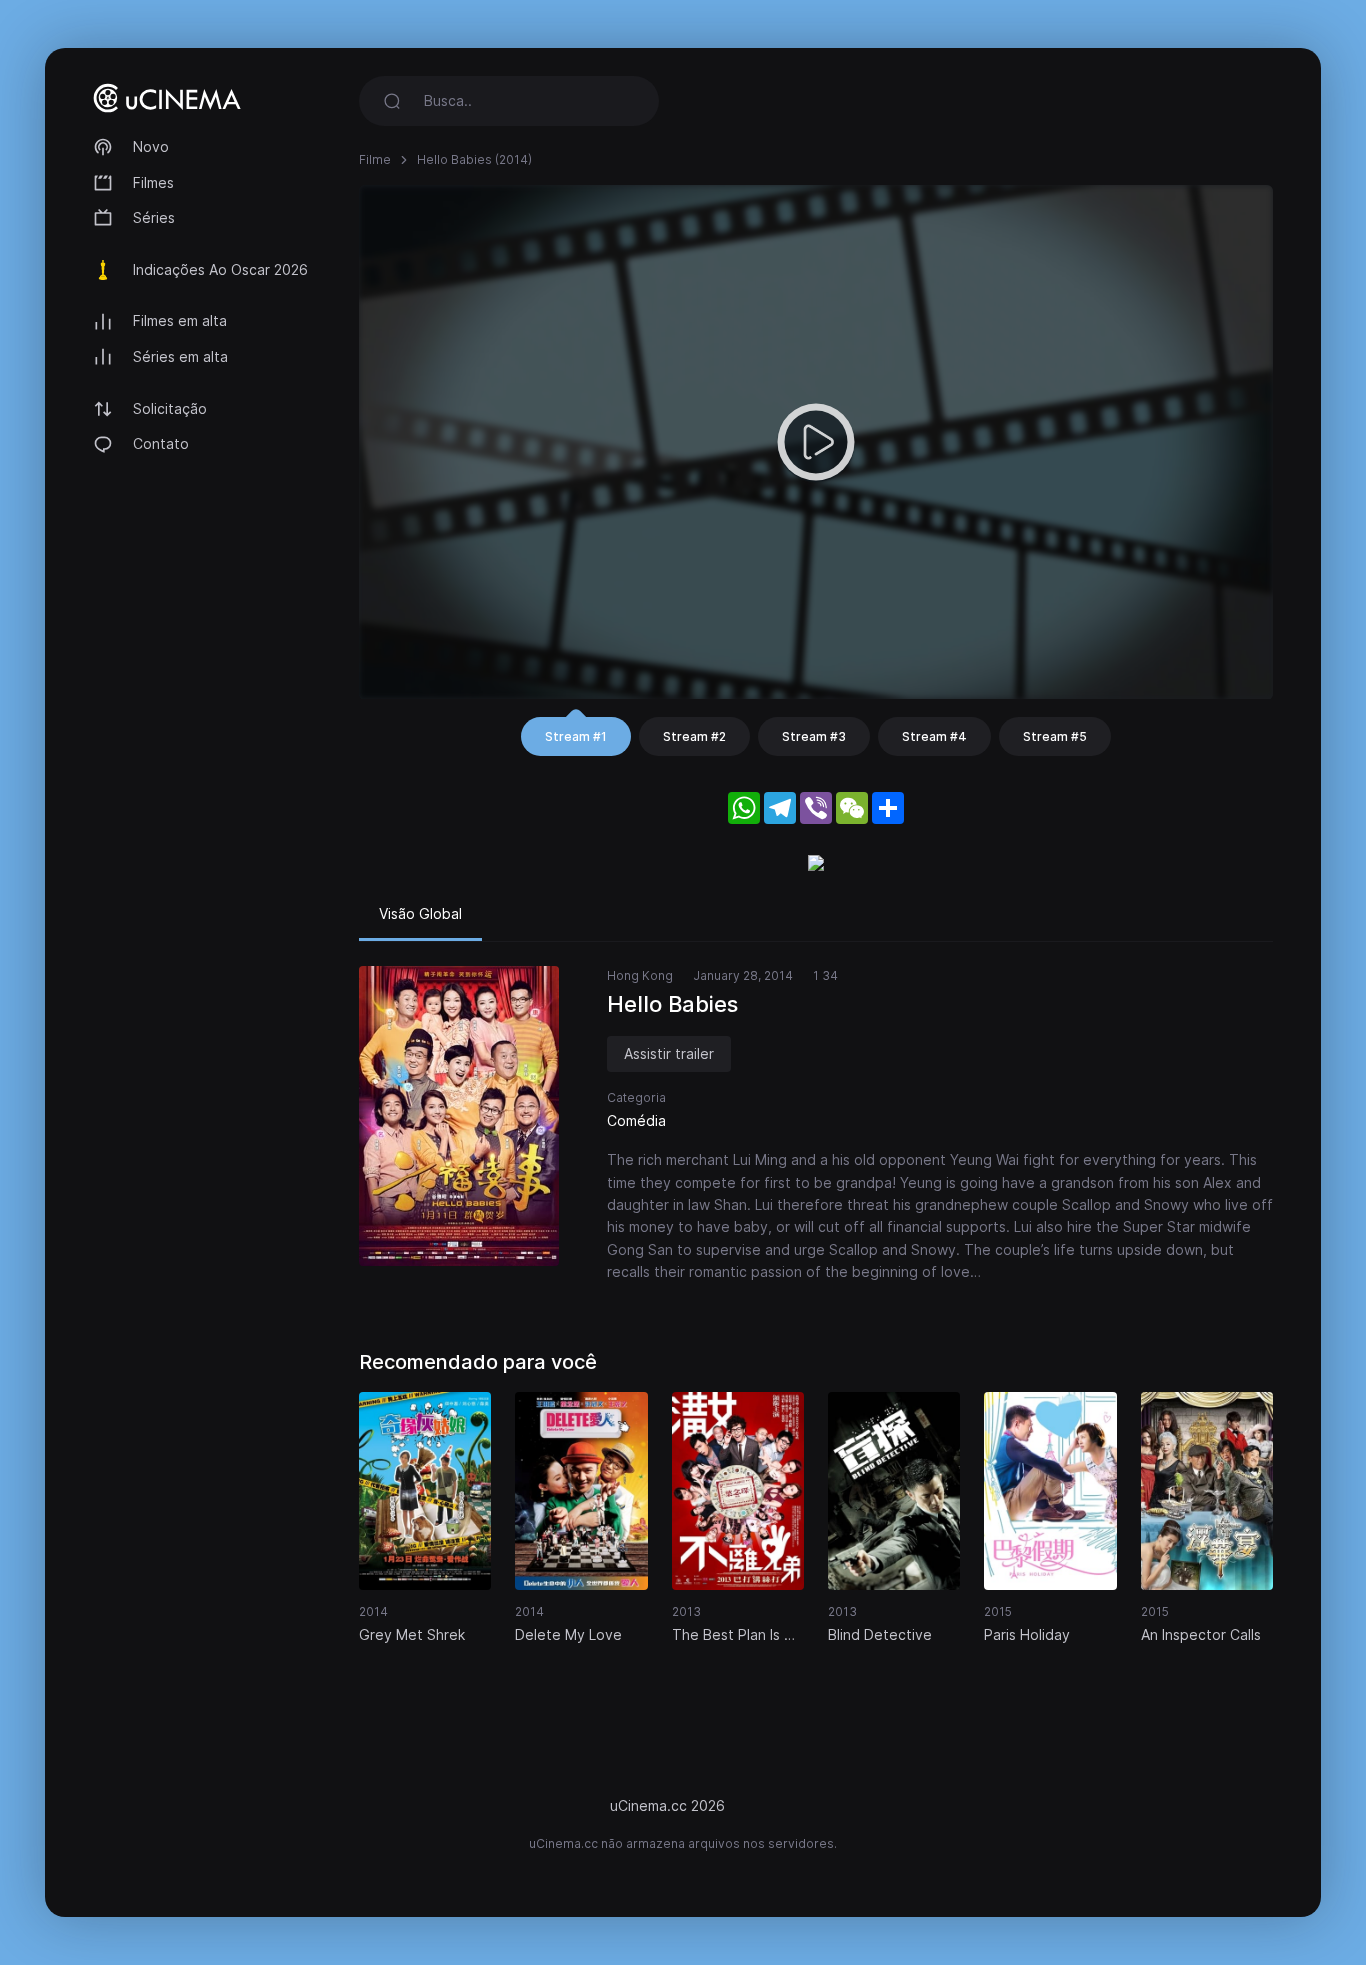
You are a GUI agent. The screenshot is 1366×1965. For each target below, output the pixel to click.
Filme (375, 159)
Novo (151, 146)
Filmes (153, 182)
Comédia (636, 1120)
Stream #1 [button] (576, 736)
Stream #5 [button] (1055, 736)
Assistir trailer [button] (669, 1053)
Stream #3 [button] (814, 736)
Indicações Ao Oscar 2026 (220, 269)
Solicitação (170, 408)
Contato (161, 443)
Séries (154, 217)
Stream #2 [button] (694, 736)
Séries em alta (180, 356)
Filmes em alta (180, 320)
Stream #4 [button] (934, 736)
